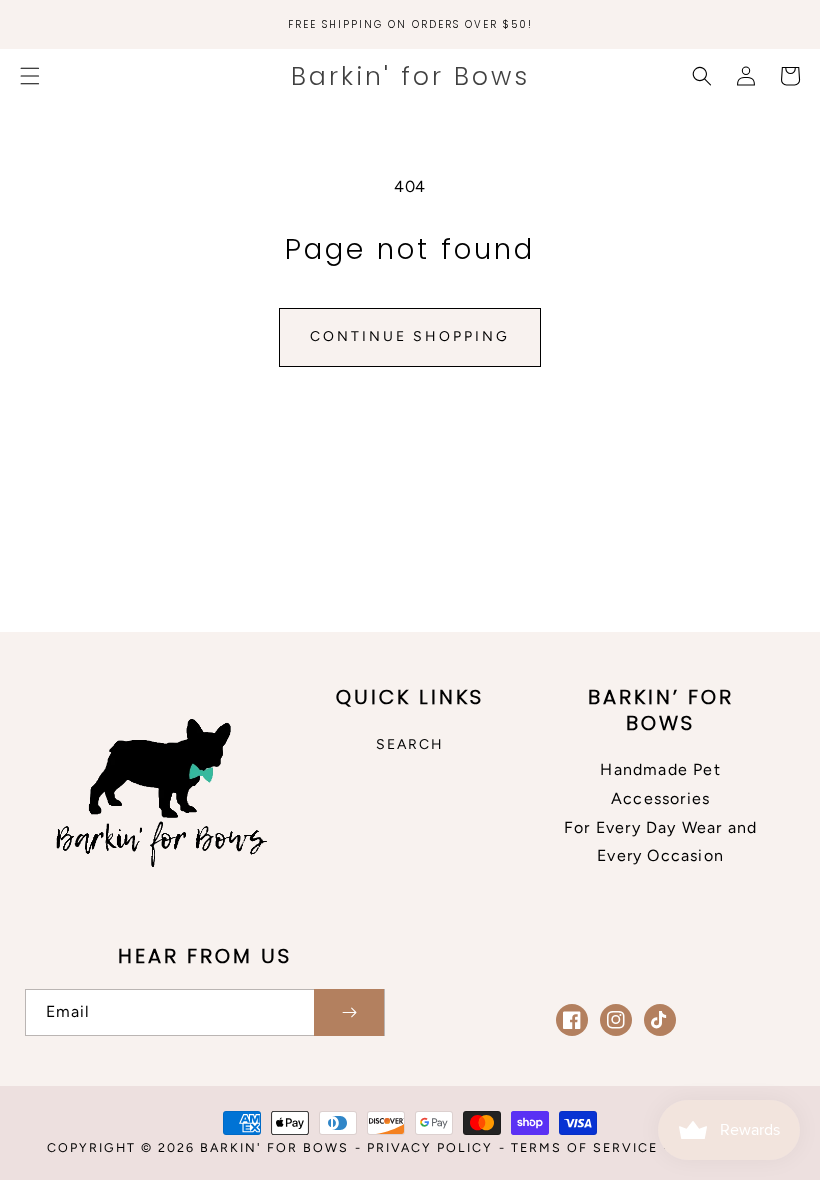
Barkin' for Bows (274, 1147)
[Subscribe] (349, 1012)
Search (410, 744)
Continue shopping (410, 336)
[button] (30, 76)
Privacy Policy (430, 1147)
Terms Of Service (584, 1147)
